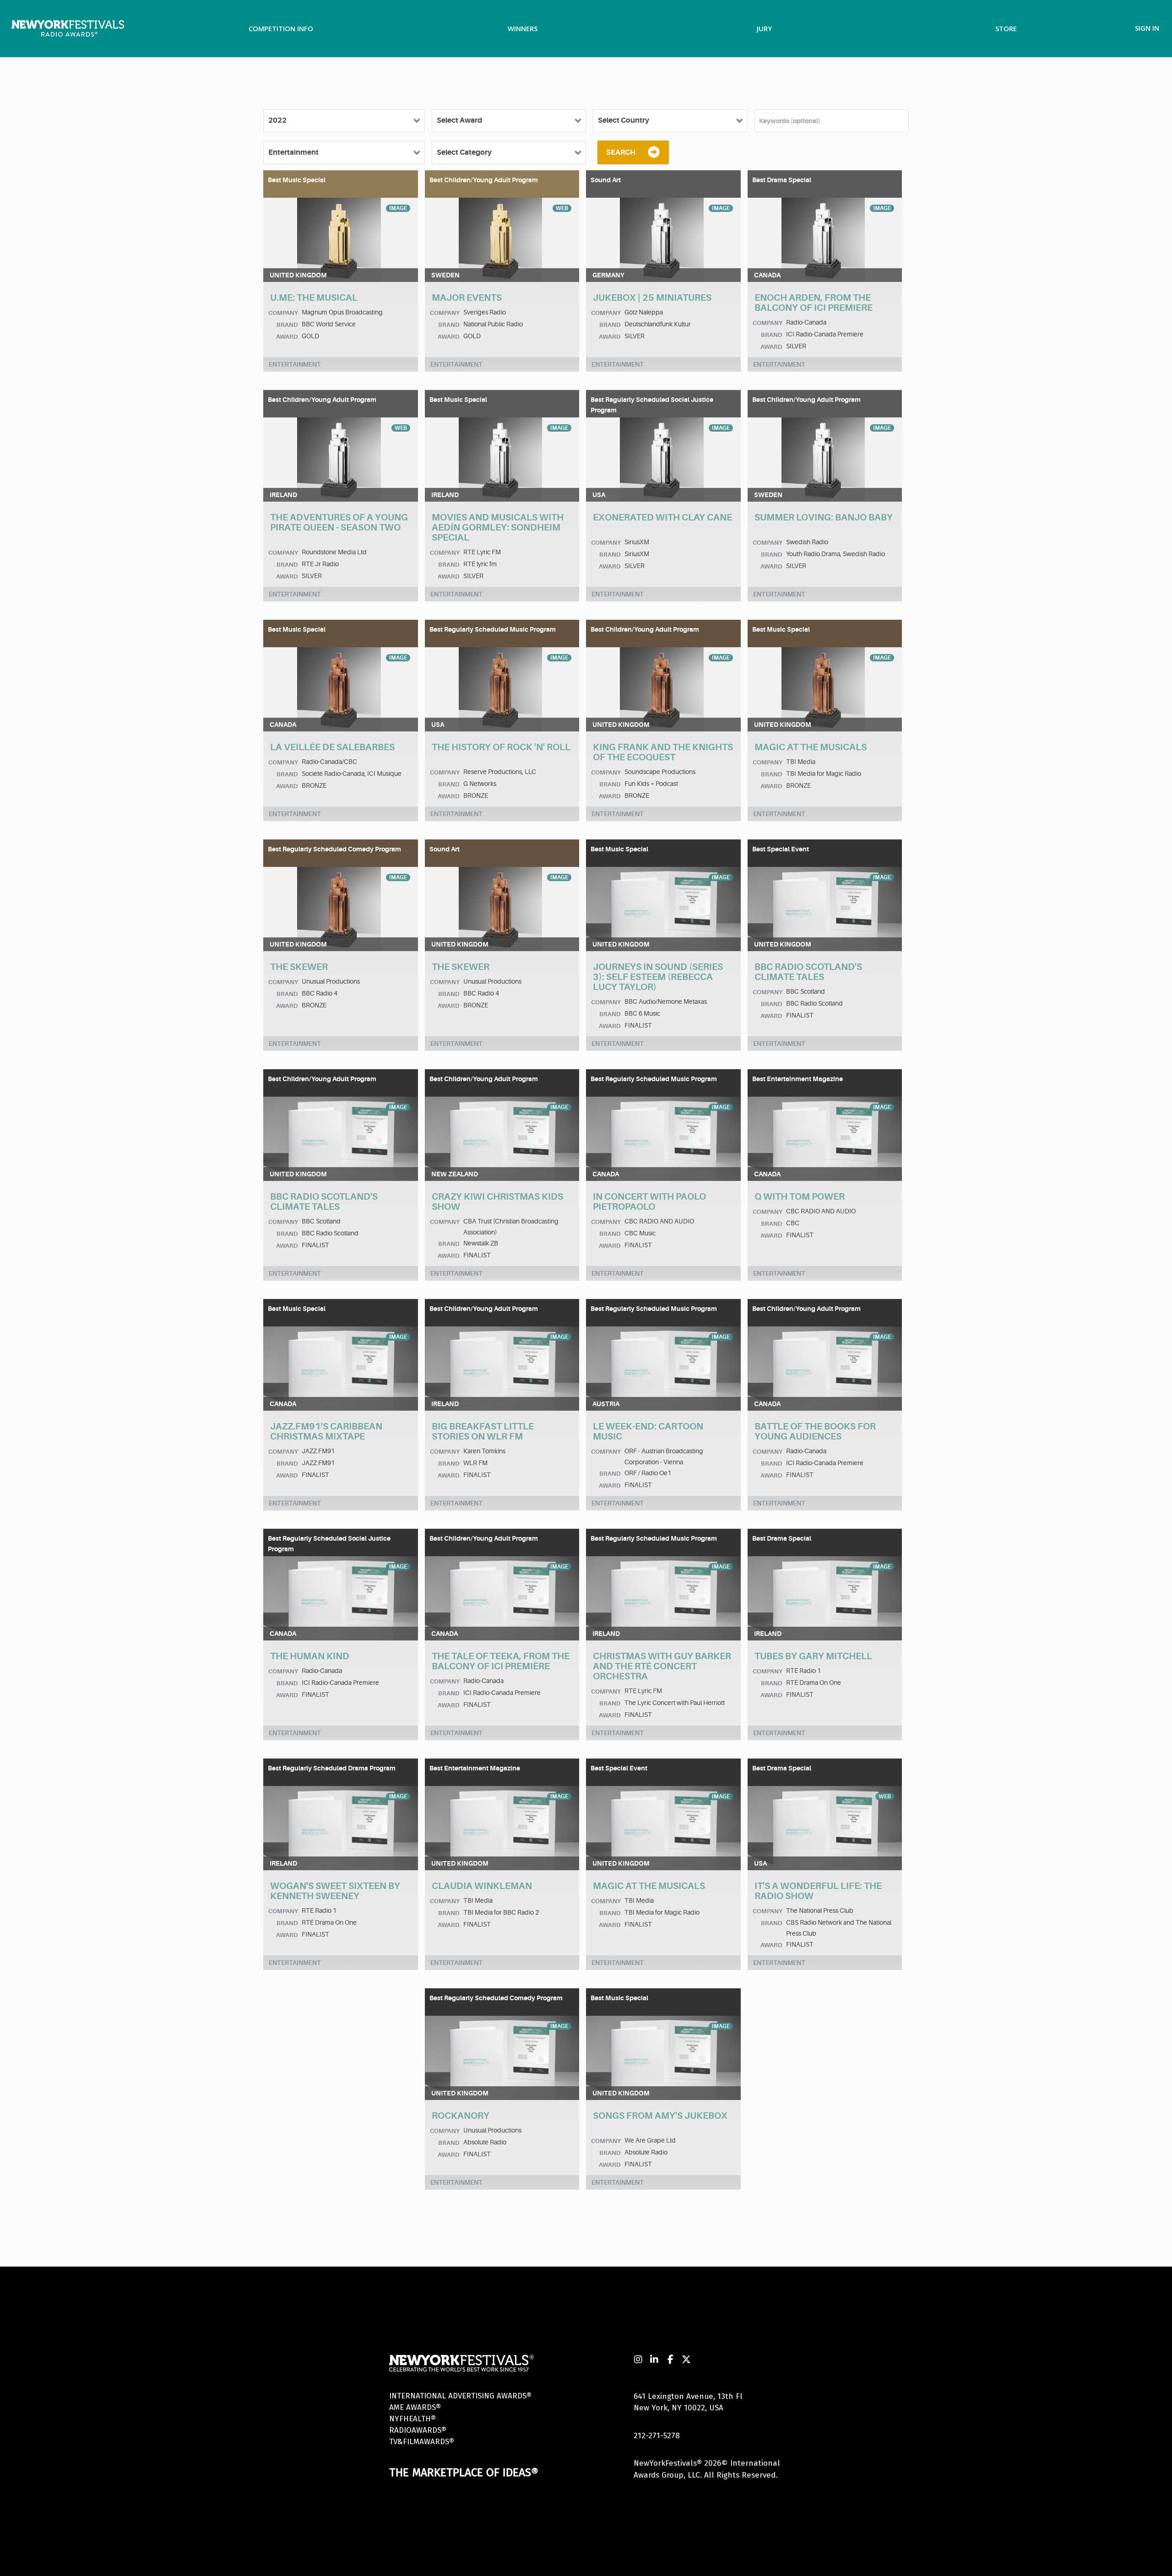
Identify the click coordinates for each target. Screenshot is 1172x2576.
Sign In (1147, 28)
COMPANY (283, 313)
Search (621, 152)
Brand (287, 325)
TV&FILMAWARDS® (422, 2442)
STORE (1006, 28)
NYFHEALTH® (412, 2419)
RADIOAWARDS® (418, 2430)
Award (287, 337)
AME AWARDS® (415, 2407)
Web (562, 208)
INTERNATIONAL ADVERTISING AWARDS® (460, 2396)
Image (398, 208)
